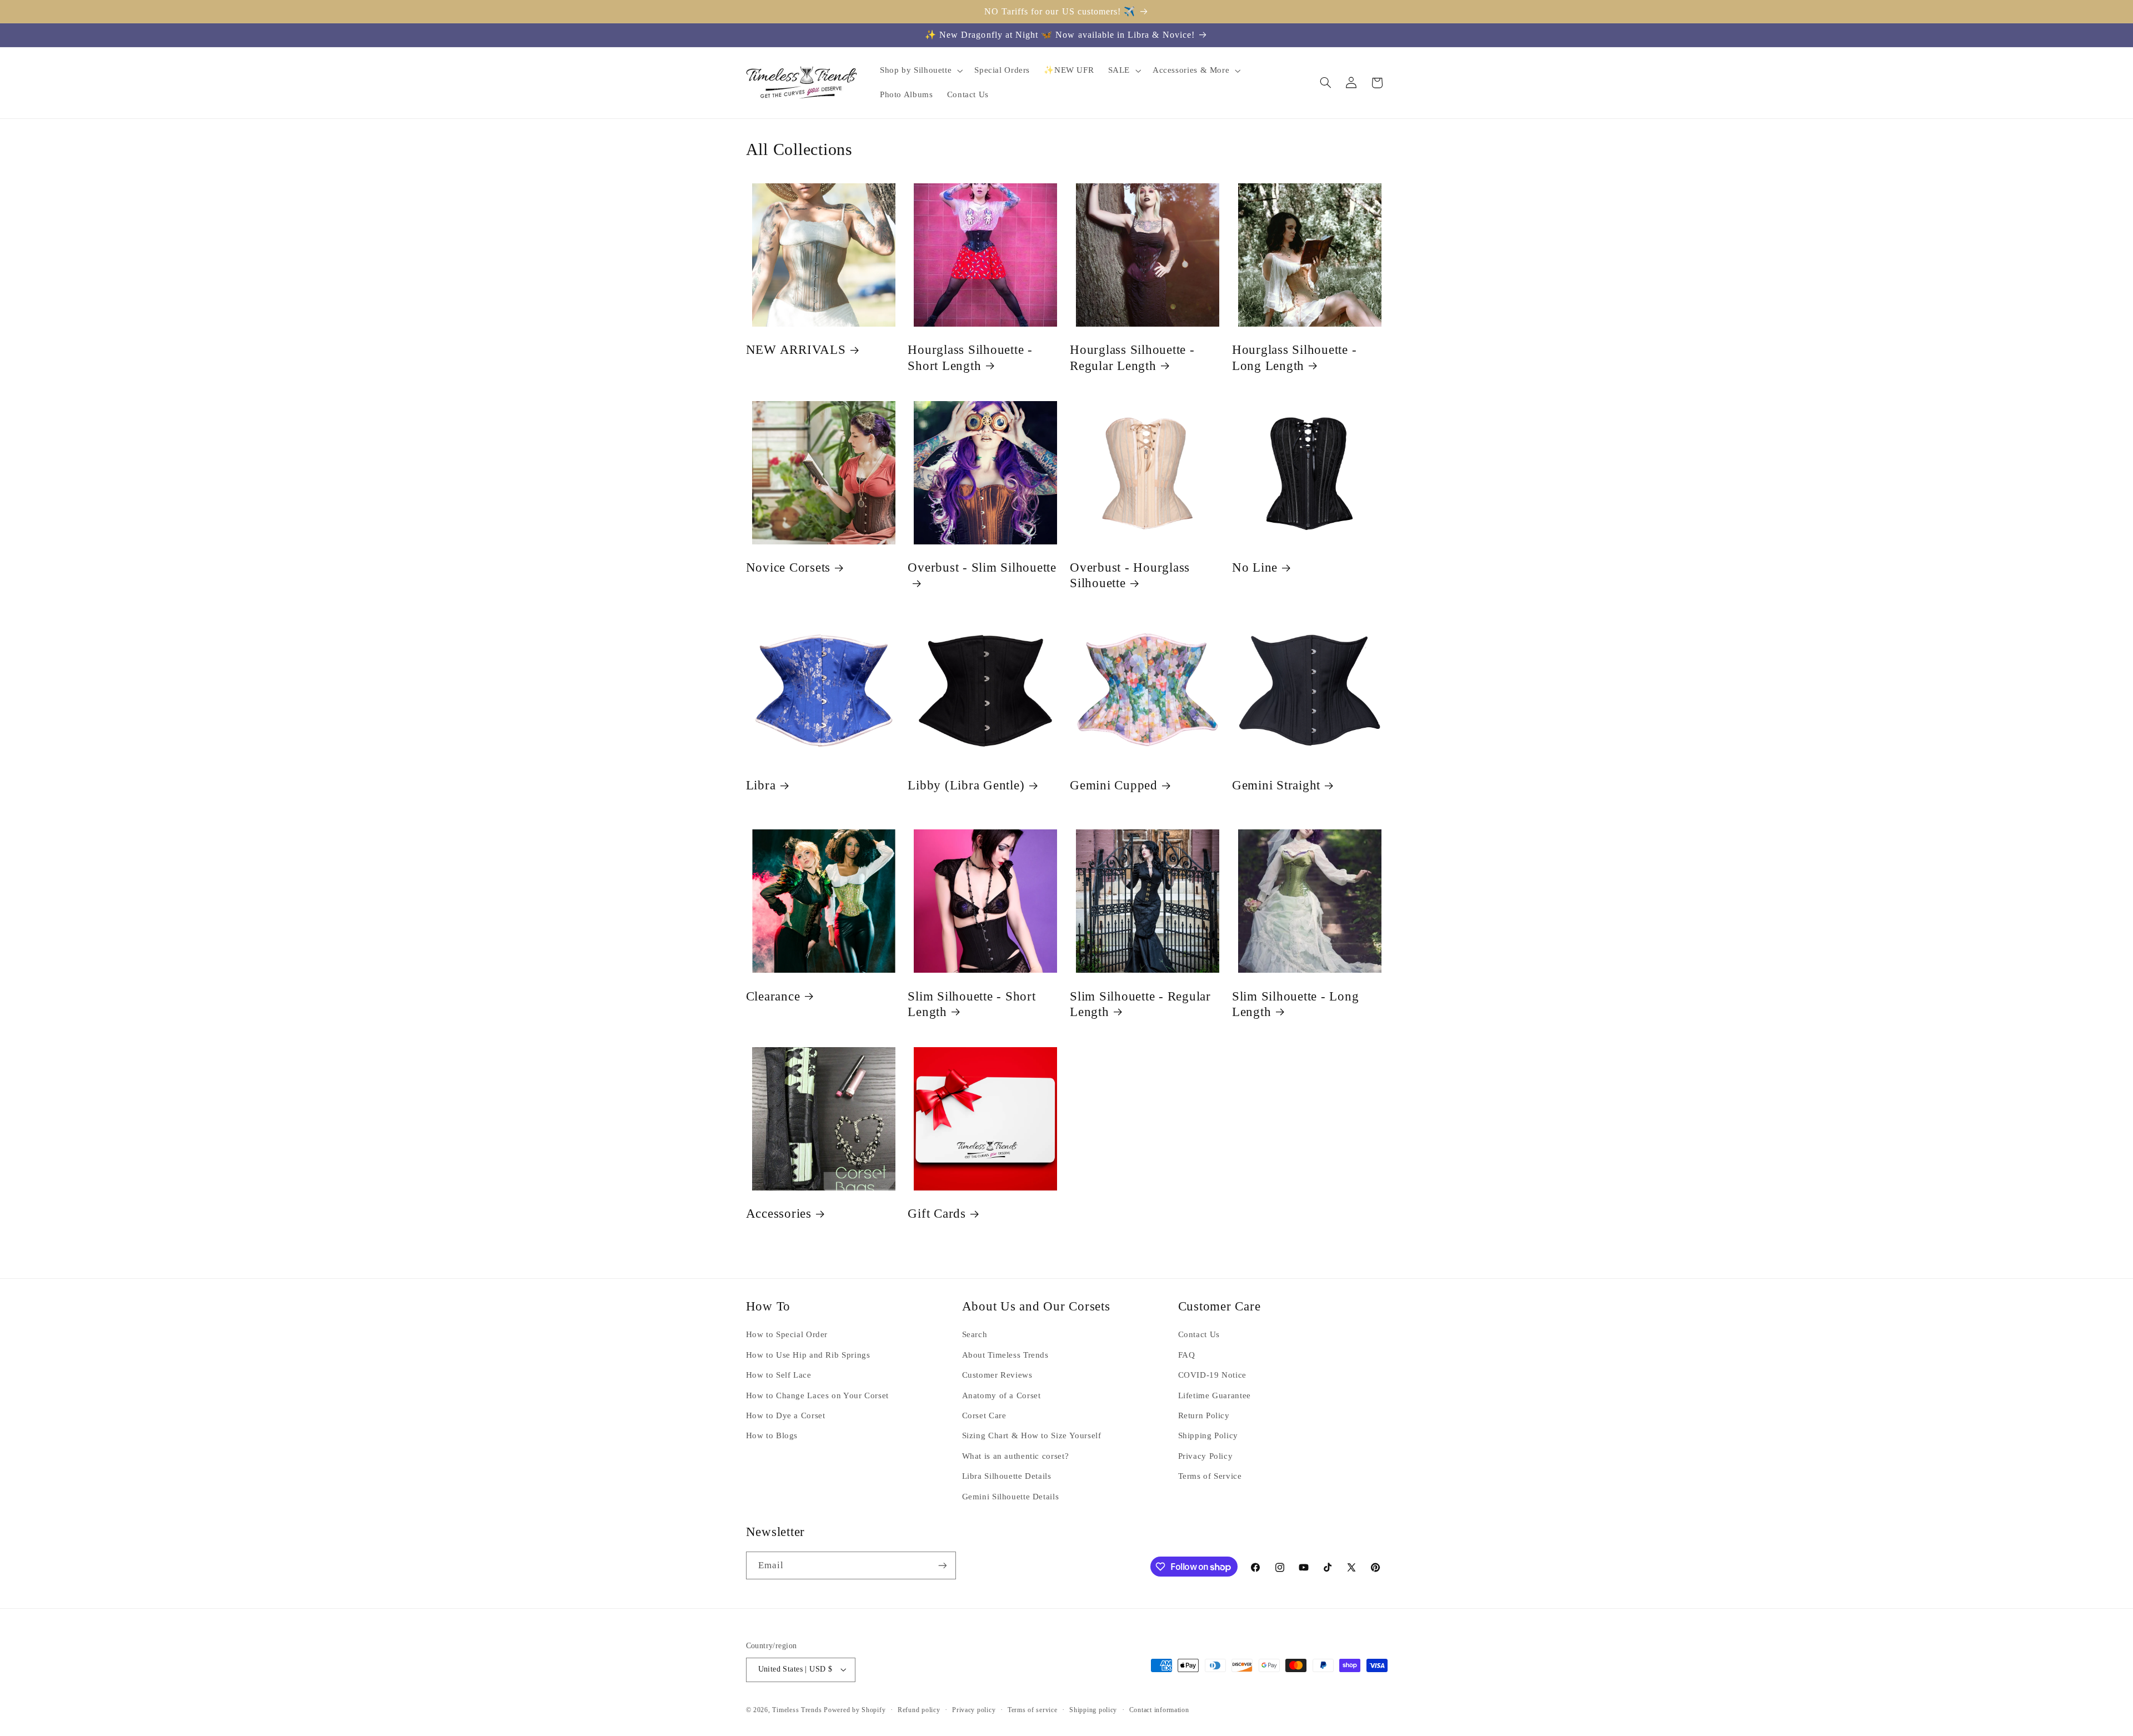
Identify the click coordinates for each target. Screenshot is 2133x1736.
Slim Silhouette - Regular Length (1140, 1004)
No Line (1255, 567)
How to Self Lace (779, 1375)
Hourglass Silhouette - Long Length (1295, 357)
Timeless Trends (797, 1710)
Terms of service (1033, 1710)
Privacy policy (974, 1710)
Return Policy (1204, 1415)
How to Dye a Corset (786, 1415)
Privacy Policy (1206, 1456)
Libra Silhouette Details (1007, 1476)
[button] (920, 71)
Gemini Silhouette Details (1011, 1497)
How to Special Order (787, 1334)
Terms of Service (1210, 1476)
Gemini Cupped (1114, 785)
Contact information (1159, 1710)
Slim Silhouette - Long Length (1296, 1004)
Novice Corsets (788, 567)
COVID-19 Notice (1212, 1375)
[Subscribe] (942, 1565)
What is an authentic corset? (1016, 1456)
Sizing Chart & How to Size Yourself (1032, 1435)
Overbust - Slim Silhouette (982, 567)
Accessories (779, 1214)
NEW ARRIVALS (796, 350)
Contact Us (1199, 1334)
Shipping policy (1093, 1710)
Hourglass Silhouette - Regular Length (1132, 357)
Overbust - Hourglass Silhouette (1130, 575)
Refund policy (919, 1710)
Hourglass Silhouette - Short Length (970, 357)
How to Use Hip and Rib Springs (808, 1355)
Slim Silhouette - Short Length (972, 1004)
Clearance (773, 996)
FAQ (1187, 1355)
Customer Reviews (997, 1375)
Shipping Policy (1208, 1435)
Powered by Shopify (855, 1710)
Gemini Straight (1276, 785)
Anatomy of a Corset (1002, 1395)
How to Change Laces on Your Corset (817, 1395)
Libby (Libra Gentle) (966, 785)
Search (975, 1334)
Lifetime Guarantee (1215, 1395)
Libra (761, 785)
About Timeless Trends (1005, 1355)
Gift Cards (937, 1214)
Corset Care (984, 1415)
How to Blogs (772, 1435)
